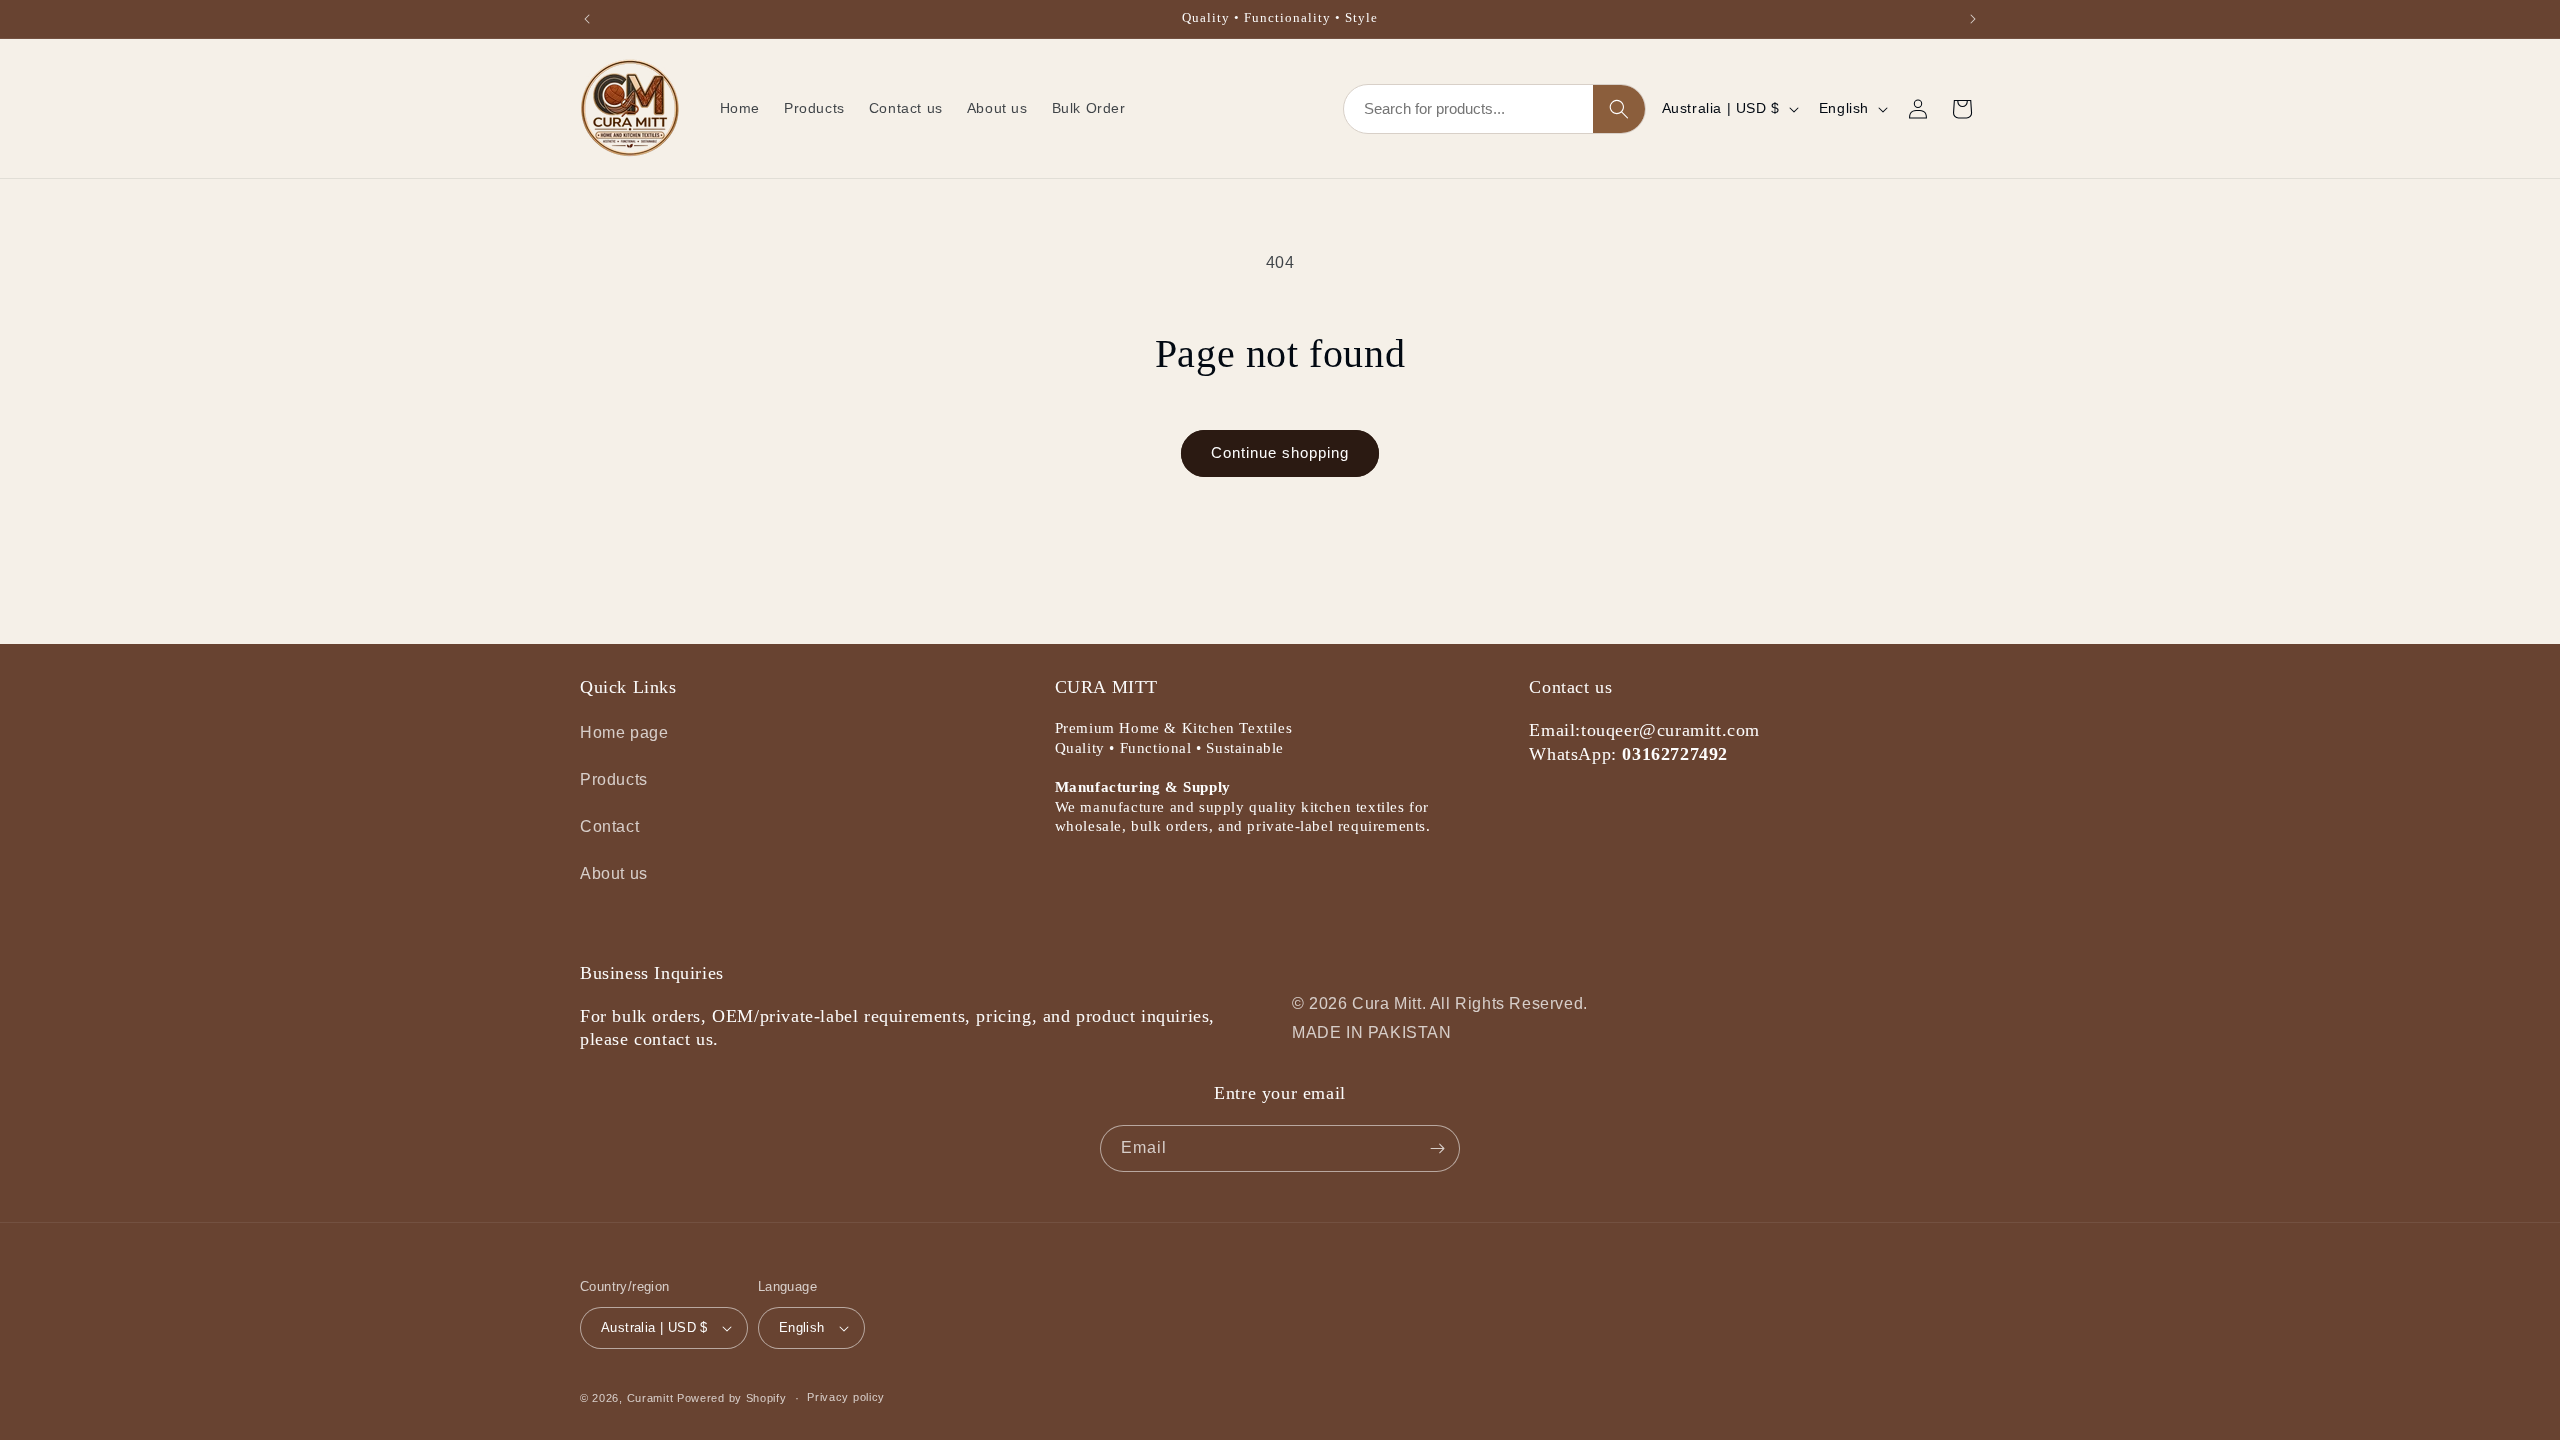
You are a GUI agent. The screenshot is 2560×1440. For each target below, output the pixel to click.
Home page (624, 732)
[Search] (1619, 109)
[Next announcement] (1973, 19)
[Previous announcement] (587, 19)
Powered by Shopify (732, 1398)
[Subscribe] (1437, 1148)
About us (614, 873)
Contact (609, 826)
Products (614, 779)
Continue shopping (1280, 452)
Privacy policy (846, 1397)
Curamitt (650, 1398)
